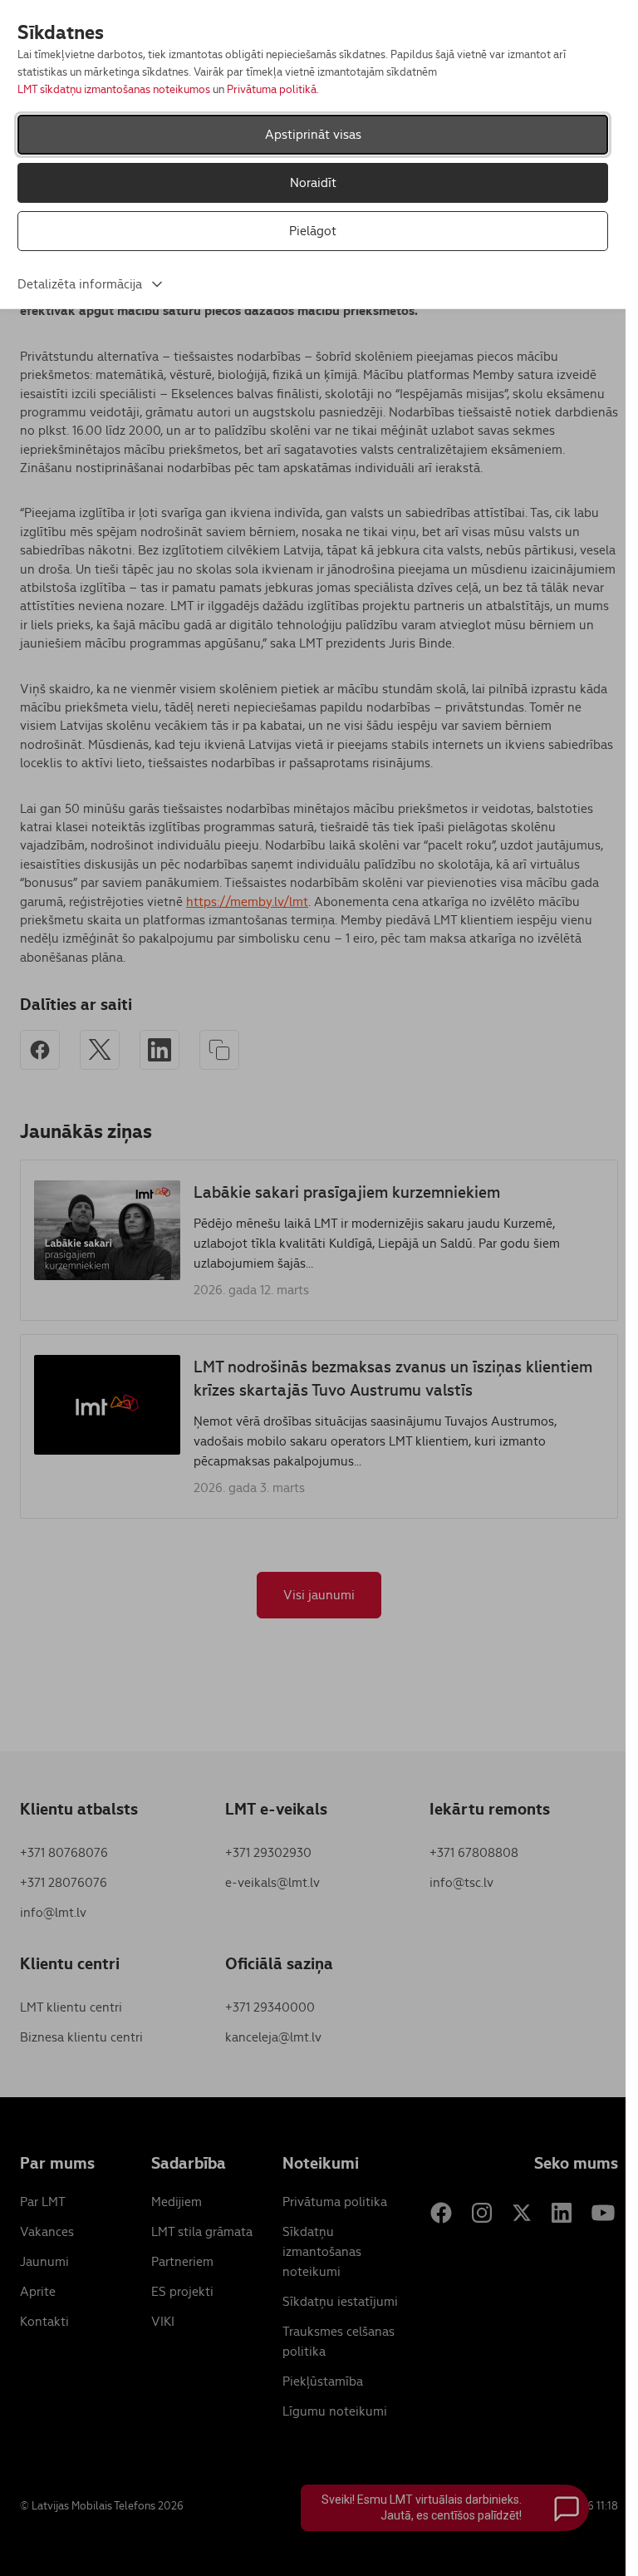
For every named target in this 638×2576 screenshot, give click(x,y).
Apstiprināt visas (313, 134)
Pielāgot (313, 231)
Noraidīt (313, 182)
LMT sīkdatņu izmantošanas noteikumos (114, 89)
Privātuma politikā (272, 89)
